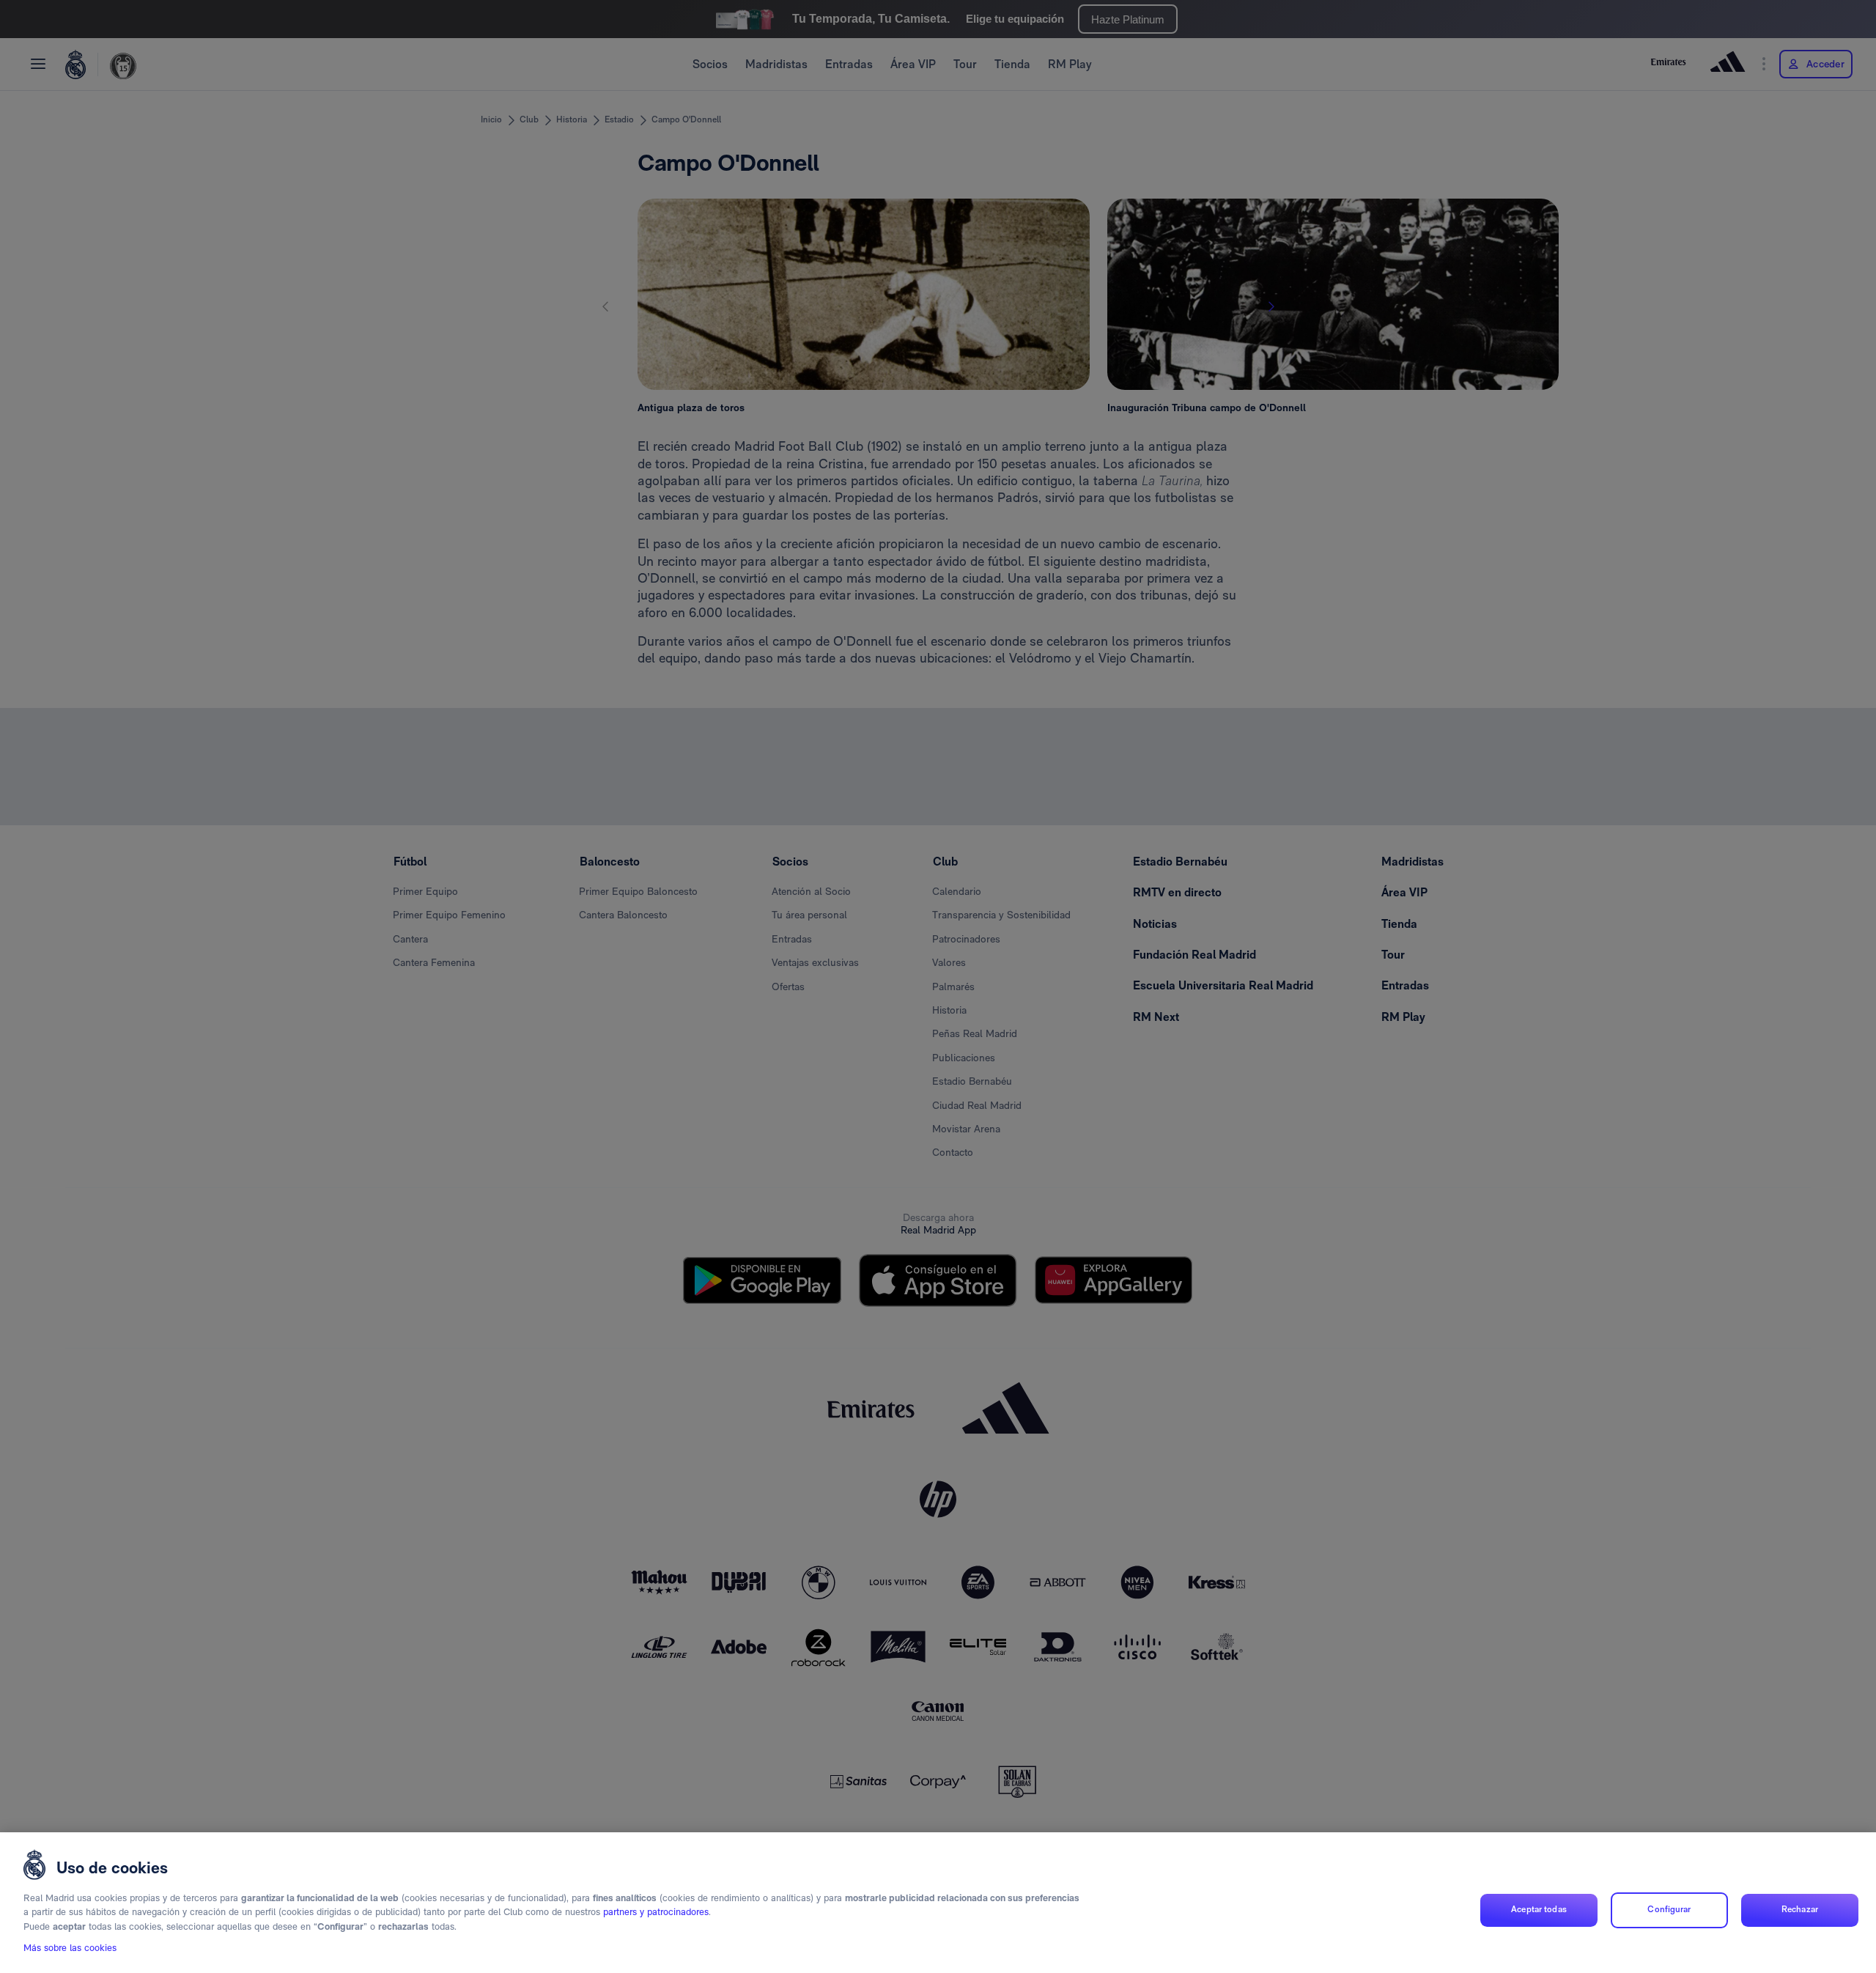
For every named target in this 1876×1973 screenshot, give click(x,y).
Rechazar (1800, 1910)
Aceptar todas (1539, 1910)
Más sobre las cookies (70, 1948)
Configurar (1669, 1910)
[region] (938, 1903)
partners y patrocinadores (656, 1913)
